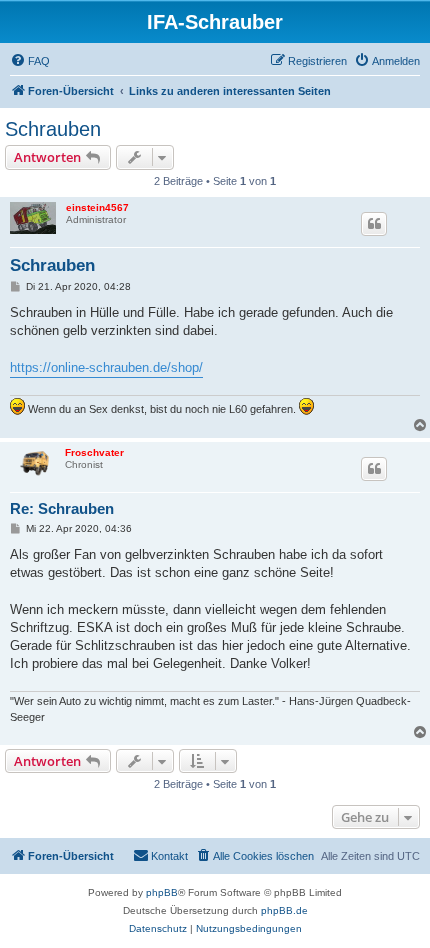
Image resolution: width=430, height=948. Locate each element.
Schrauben (53, 129)
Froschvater (94, 452)
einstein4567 (97, 207)
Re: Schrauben (62, 508)
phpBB (162, 892)
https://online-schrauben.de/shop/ (106, 367)
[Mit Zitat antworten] (374, 224)
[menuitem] (30, 61)
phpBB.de (284, 910)
